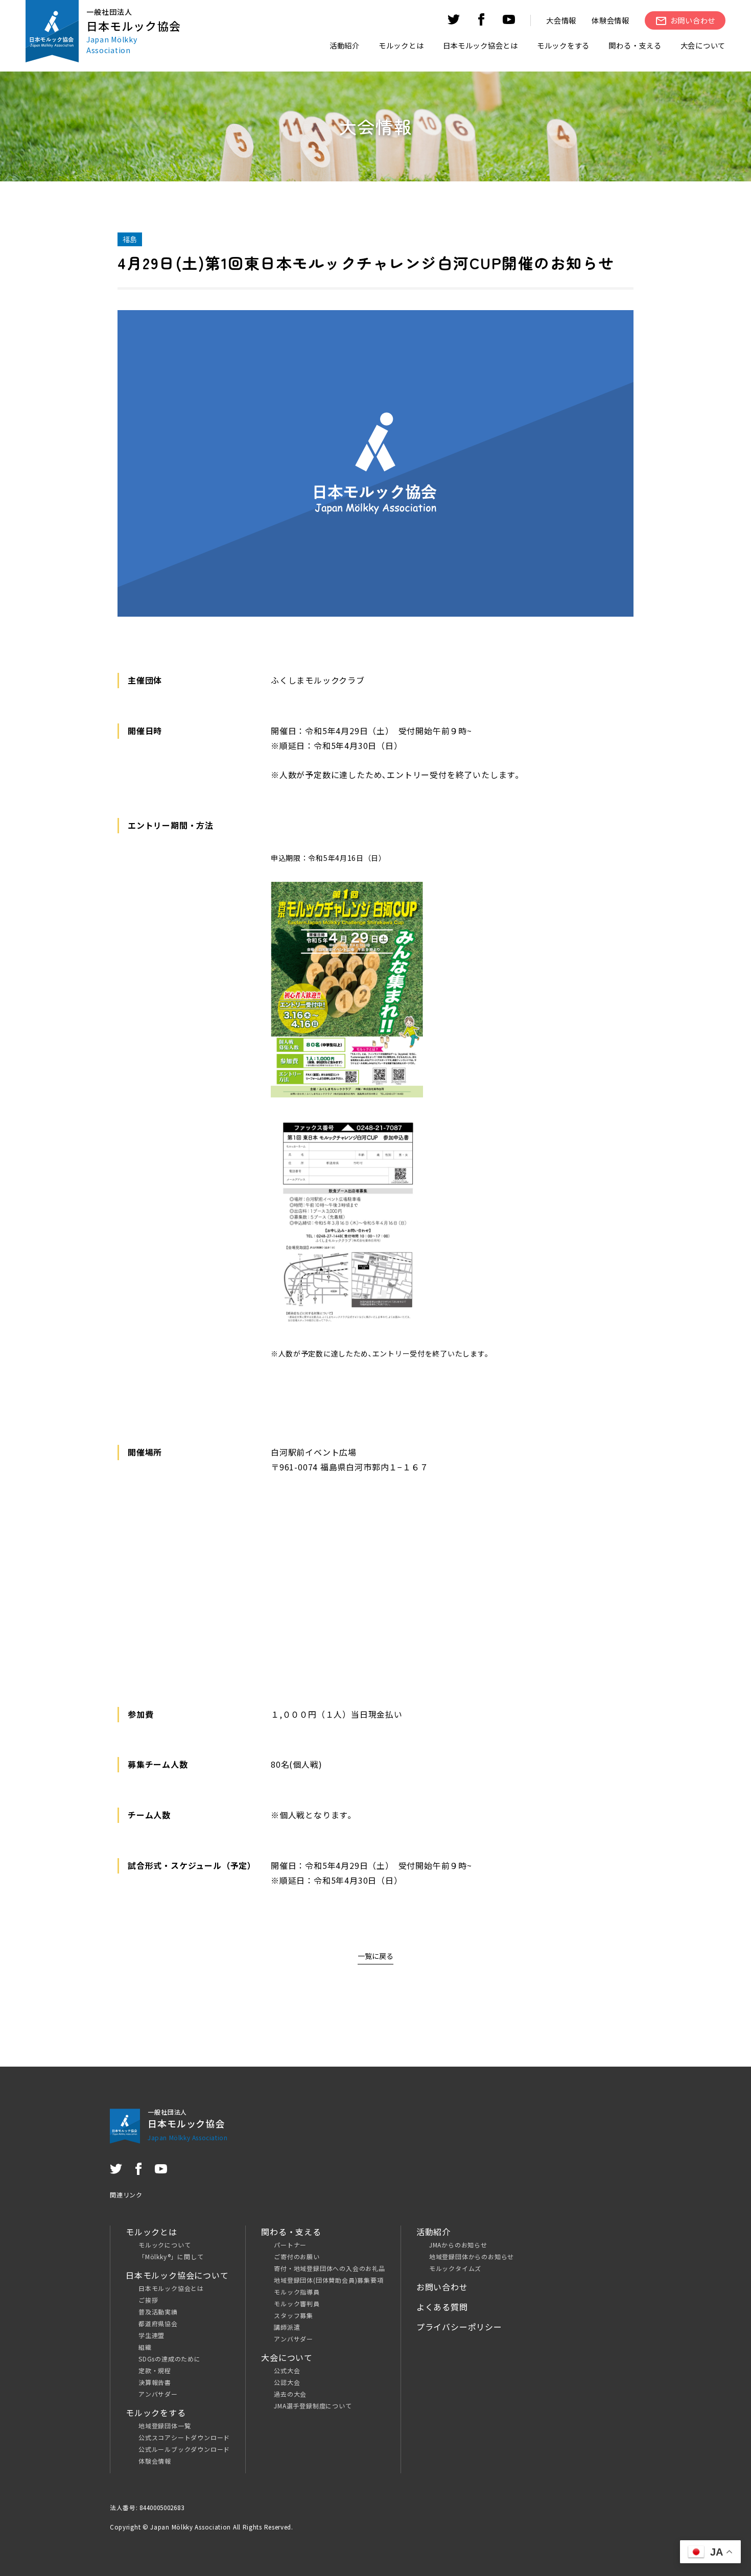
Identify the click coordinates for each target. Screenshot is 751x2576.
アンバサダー (158, 2394)
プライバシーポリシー (459, 2327)
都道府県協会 (158, 2323)
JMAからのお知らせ (458, 2245)
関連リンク (126, 2195)
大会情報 (561, 20)
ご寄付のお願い (297, 2256)
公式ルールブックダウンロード (184, 2449)
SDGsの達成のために (170, 2359)
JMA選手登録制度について (313, 2406)
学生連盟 (151, 2335)
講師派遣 (287, 2327)
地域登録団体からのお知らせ (472, 2256)
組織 (145, 2347)
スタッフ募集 (294, 2315)
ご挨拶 (148, 2300)
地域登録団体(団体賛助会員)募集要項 (328, 2280)
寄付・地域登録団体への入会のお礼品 (330, 2268)
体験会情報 (611, 20)
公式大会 (287, 2370)
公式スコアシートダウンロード (184, 2437)
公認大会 (287, 2382)
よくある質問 (442, 2307)
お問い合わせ (442, 2287)
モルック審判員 (297, 2303)
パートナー (290, 2245)
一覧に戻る (375, 1956)
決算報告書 (155, 2382)
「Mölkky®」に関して (171, 2256)
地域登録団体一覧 (165, 2426)
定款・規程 (155, 2370)
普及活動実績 (158, 2312)
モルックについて (165, 2245)
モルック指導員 (297, 2292)
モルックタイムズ (455, 2268)
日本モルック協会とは (171, 2288)
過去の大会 (290, 2394)
